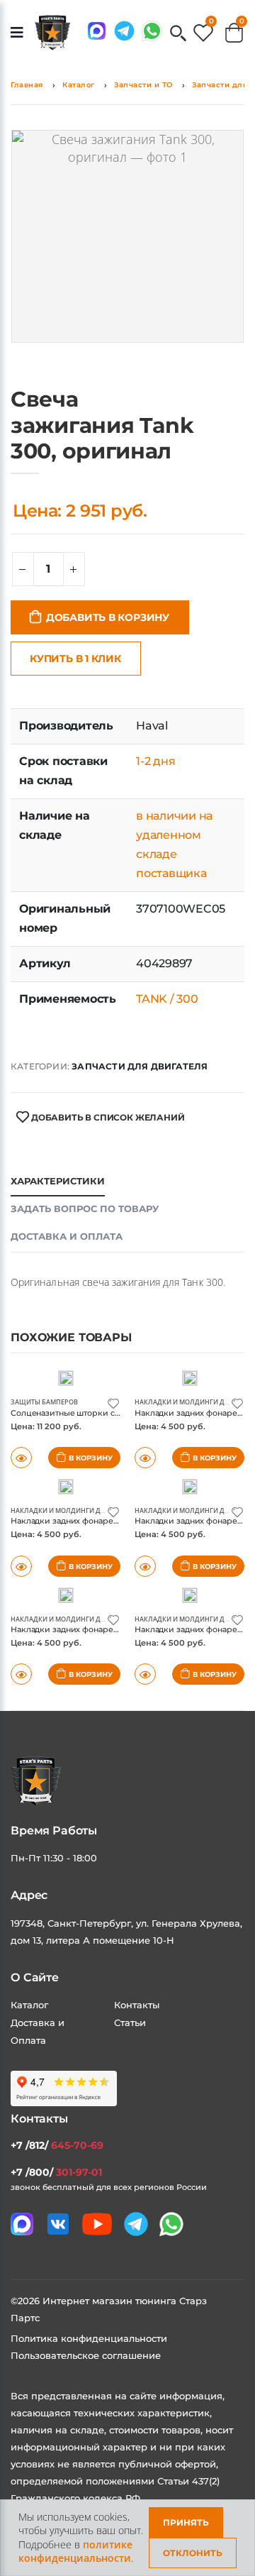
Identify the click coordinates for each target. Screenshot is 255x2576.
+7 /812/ (57, 2145)
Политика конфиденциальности (89, 2338)
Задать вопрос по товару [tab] (85, 1209)
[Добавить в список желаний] (113, 1403)
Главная (27, 85)
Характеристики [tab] (58, 1181)
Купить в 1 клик (75, 659)
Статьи (130, 2022)
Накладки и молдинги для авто (193, 1402)
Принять (186, 2522)
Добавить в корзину (108, 617)
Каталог (79, 85)
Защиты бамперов (44, 1402)
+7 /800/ (56, 2172)
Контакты (137, 2005)
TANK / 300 (167, 999)
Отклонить (193, 2553)
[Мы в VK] (58, 2224)
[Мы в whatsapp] (152, 31)
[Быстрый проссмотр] (21, 1674)
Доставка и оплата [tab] (67, 1236)
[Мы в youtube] (97, 2224)
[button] (178, 34)
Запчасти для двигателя (140, 1066)
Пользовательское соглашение (86, 2355)
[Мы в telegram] (124, 31)
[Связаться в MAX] (97, 31)
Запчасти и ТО (143, 85)
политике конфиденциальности (75, 2552)
